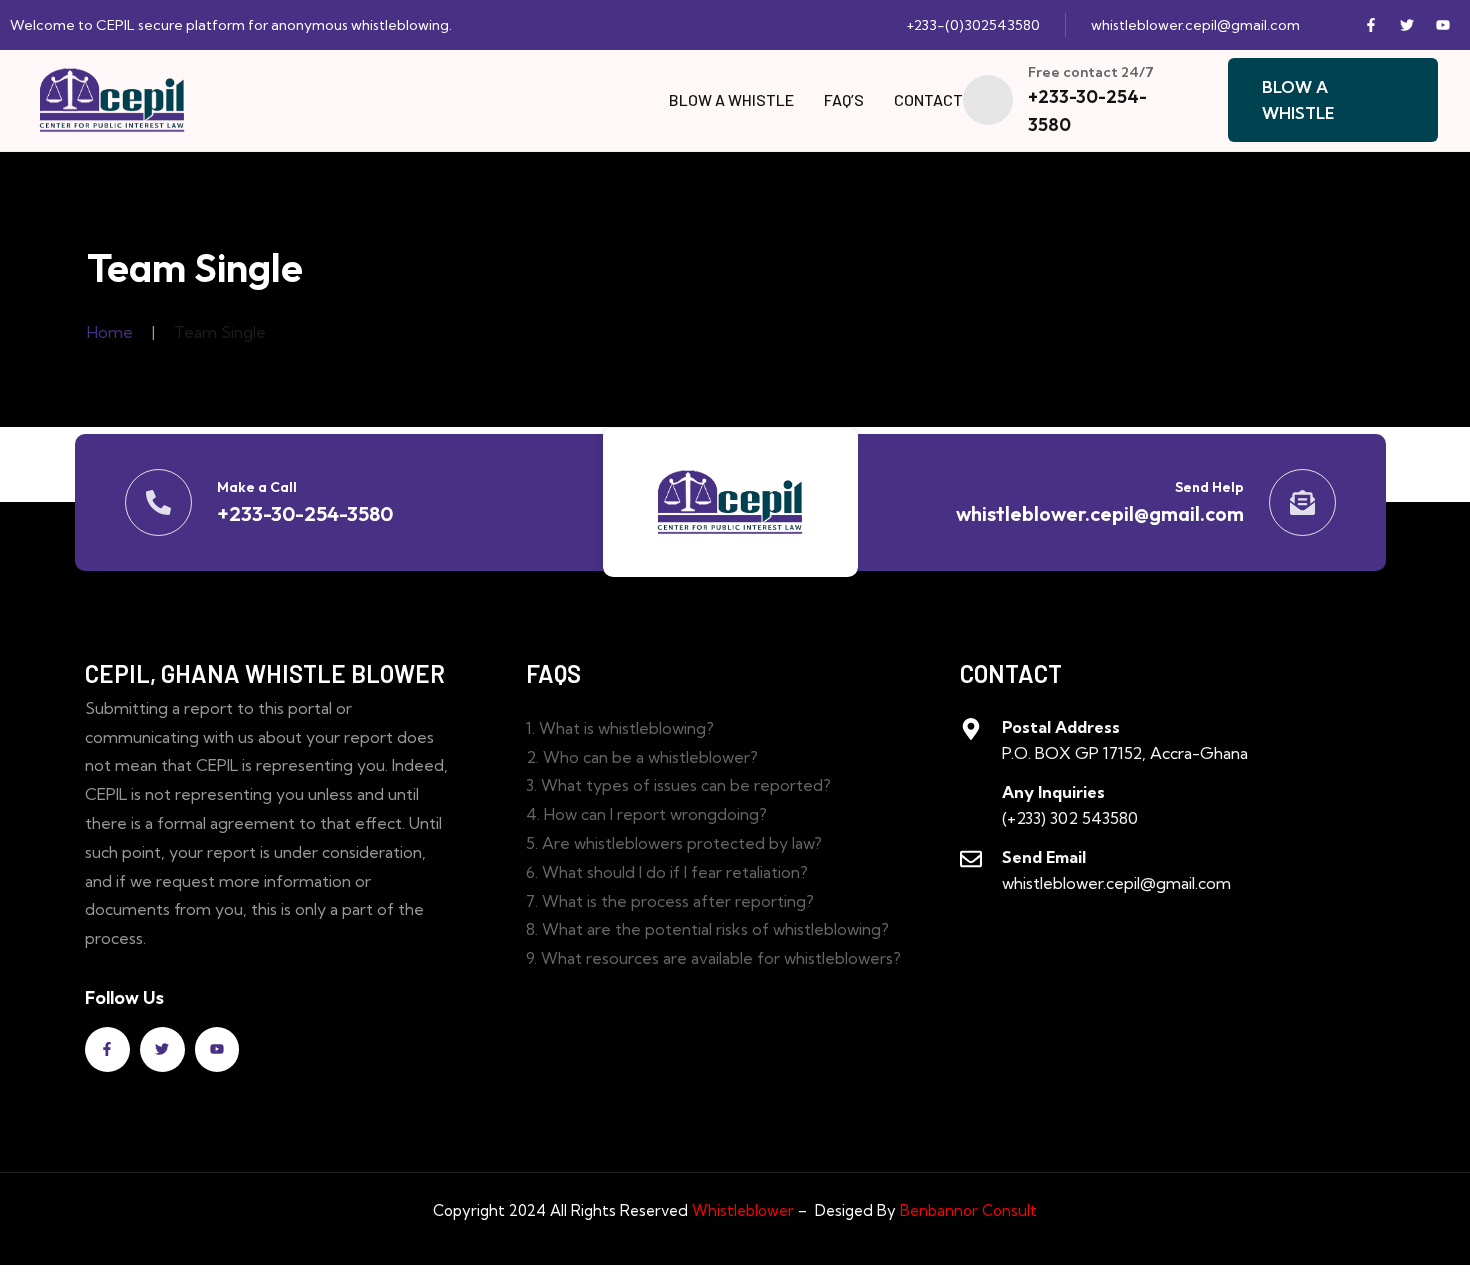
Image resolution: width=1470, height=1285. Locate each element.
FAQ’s (844, 99)
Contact (928, 99)
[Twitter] (1407, 25)
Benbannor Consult (968, 1210)
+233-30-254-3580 (305, 513)
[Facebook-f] (1371, 25)
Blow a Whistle (731, 99)
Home (110, 332)
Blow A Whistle (1298, 100)
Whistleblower (741, 1210)
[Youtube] (1443, 25)
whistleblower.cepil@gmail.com (1100, 513)
